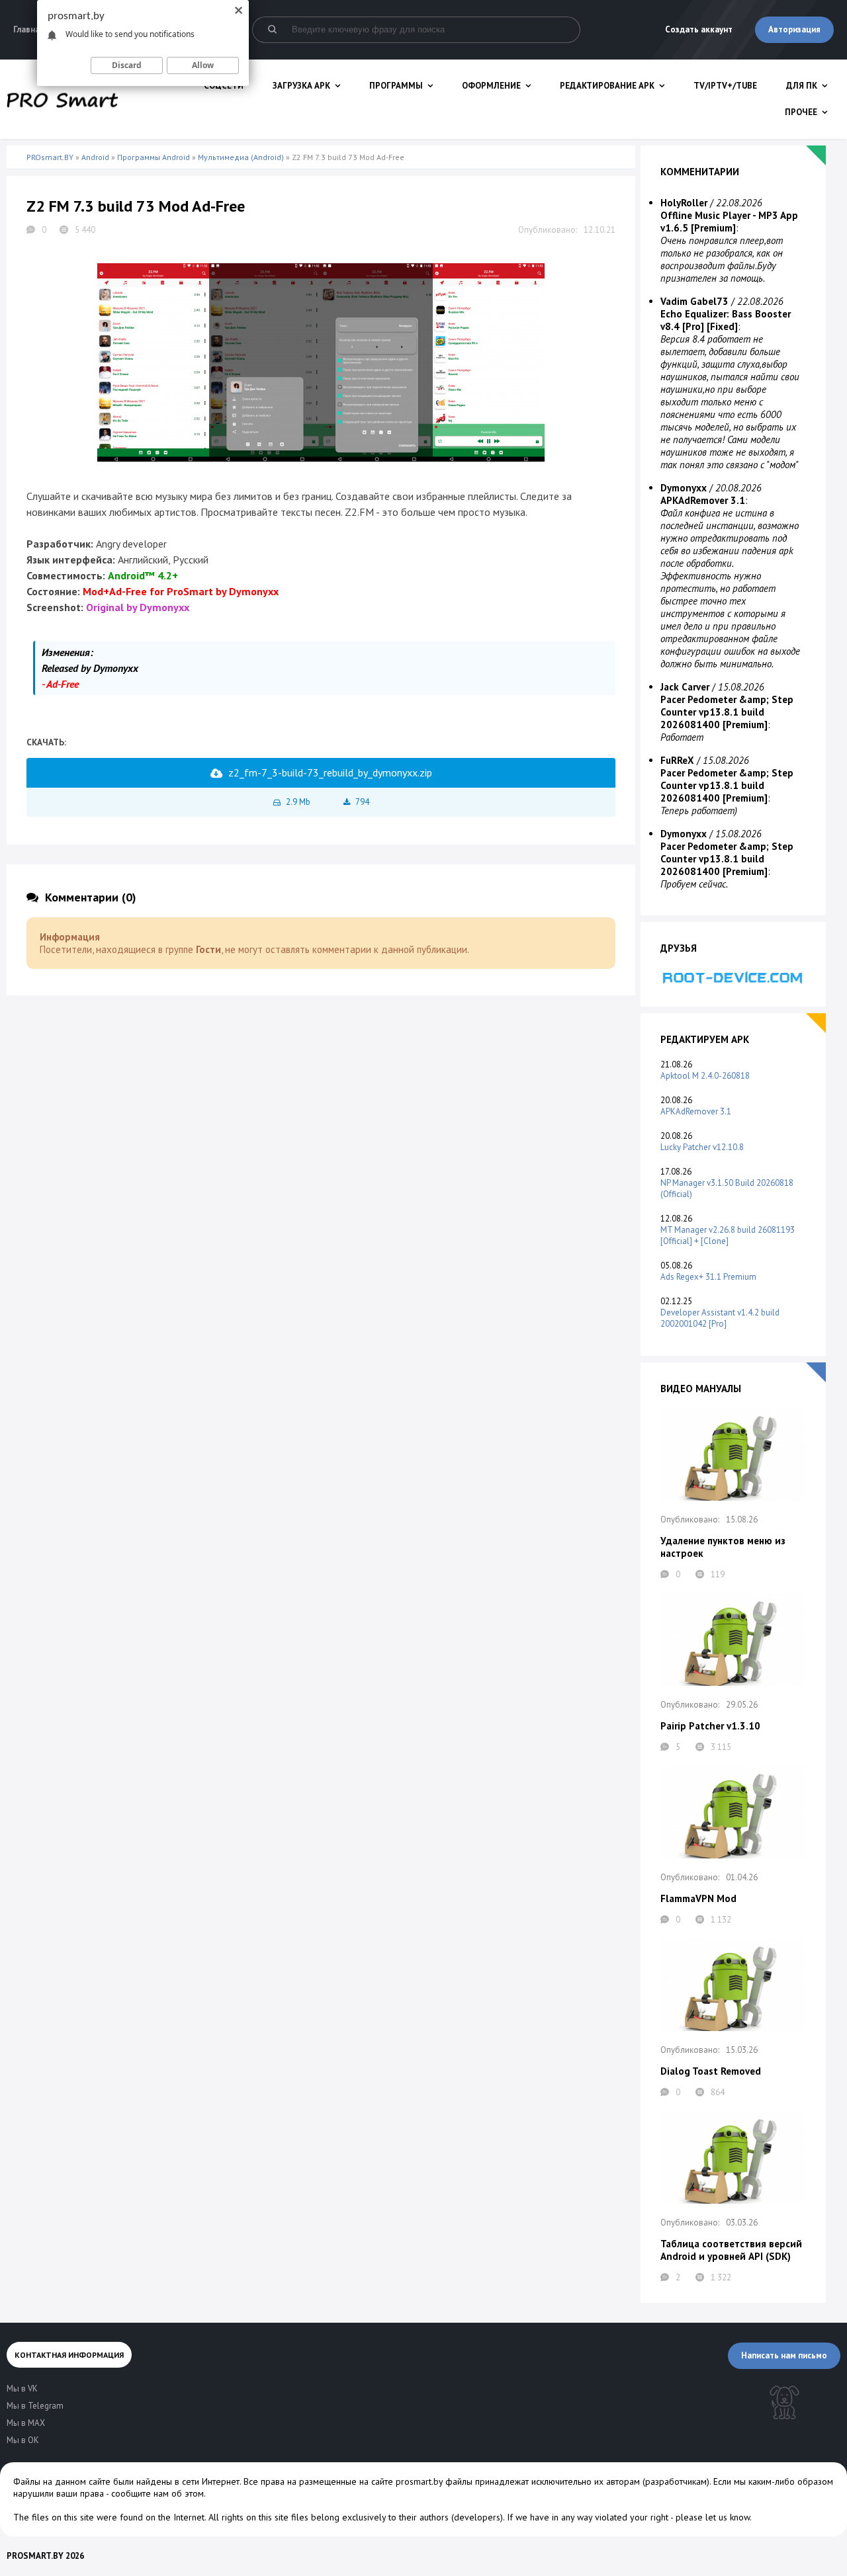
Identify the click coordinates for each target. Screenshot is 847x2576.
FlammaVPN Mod (698, 1898)
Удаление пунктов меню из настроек (723, 1547)
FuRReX (677, 760)
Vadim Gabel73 (694, 301)
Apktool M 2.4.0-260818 (705, 1076)
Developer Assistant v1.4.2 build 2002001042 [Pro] (720, 1318)
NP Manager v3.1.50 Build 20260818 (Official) (727, 1188)
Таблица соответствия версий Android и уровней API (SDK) (731, 2250)
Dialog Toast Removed (711, 2071)
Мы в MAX (26, 2423)
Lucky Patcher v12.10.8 (702, 1147)
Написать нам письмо (784, 2355)
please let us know (713, 2517)
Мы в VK (22, 2389)
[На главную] (62, 99)
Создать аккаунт (699, 29)
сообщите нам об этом (157, 2493)
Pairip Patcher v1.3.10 (710, 1726)
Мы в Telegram (35, 2406)
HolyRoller (684, 203)
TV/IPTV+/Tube (725, 86)
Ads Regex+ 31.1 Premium (708, 1277)
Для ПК (802, 86)
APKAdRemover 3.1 (696, 1111)
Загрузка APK (301, 86)
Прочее (801, 112)
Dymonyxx (684, 488)
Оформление (491, 86)
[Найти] (272, 30)
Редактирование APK (607, 86)
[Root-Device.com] (733, 977)
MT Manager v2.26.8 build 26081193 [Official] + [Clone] (728, 1235)
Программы (396, 86)
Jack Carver (685, 687)
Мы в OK (23, 2440)
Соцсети (224, 86)
